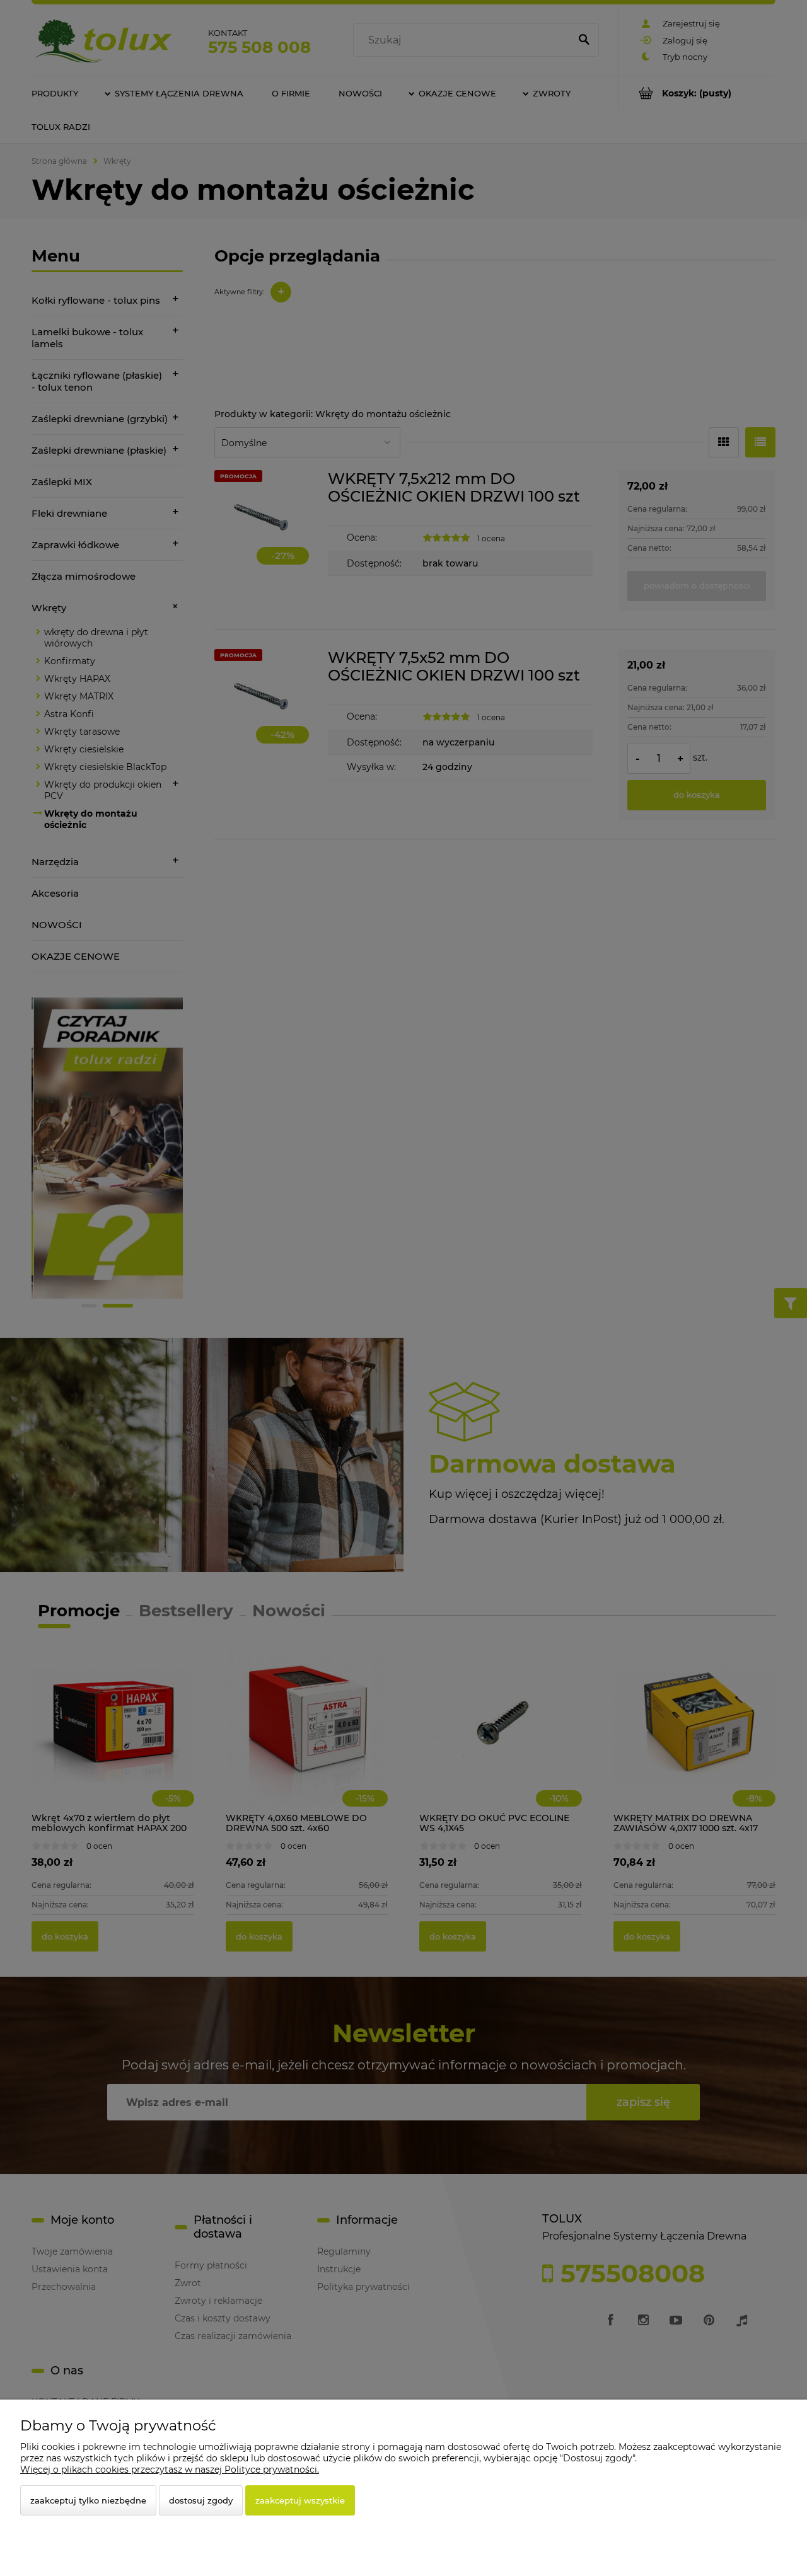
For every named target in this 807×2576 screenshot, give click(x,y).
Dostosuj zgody (201, 2500)
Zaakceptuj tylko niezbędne (88, 2500)
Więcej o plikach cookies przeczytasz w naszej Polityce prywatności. (170, 2470)
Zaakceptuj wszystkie (300, 2500)
